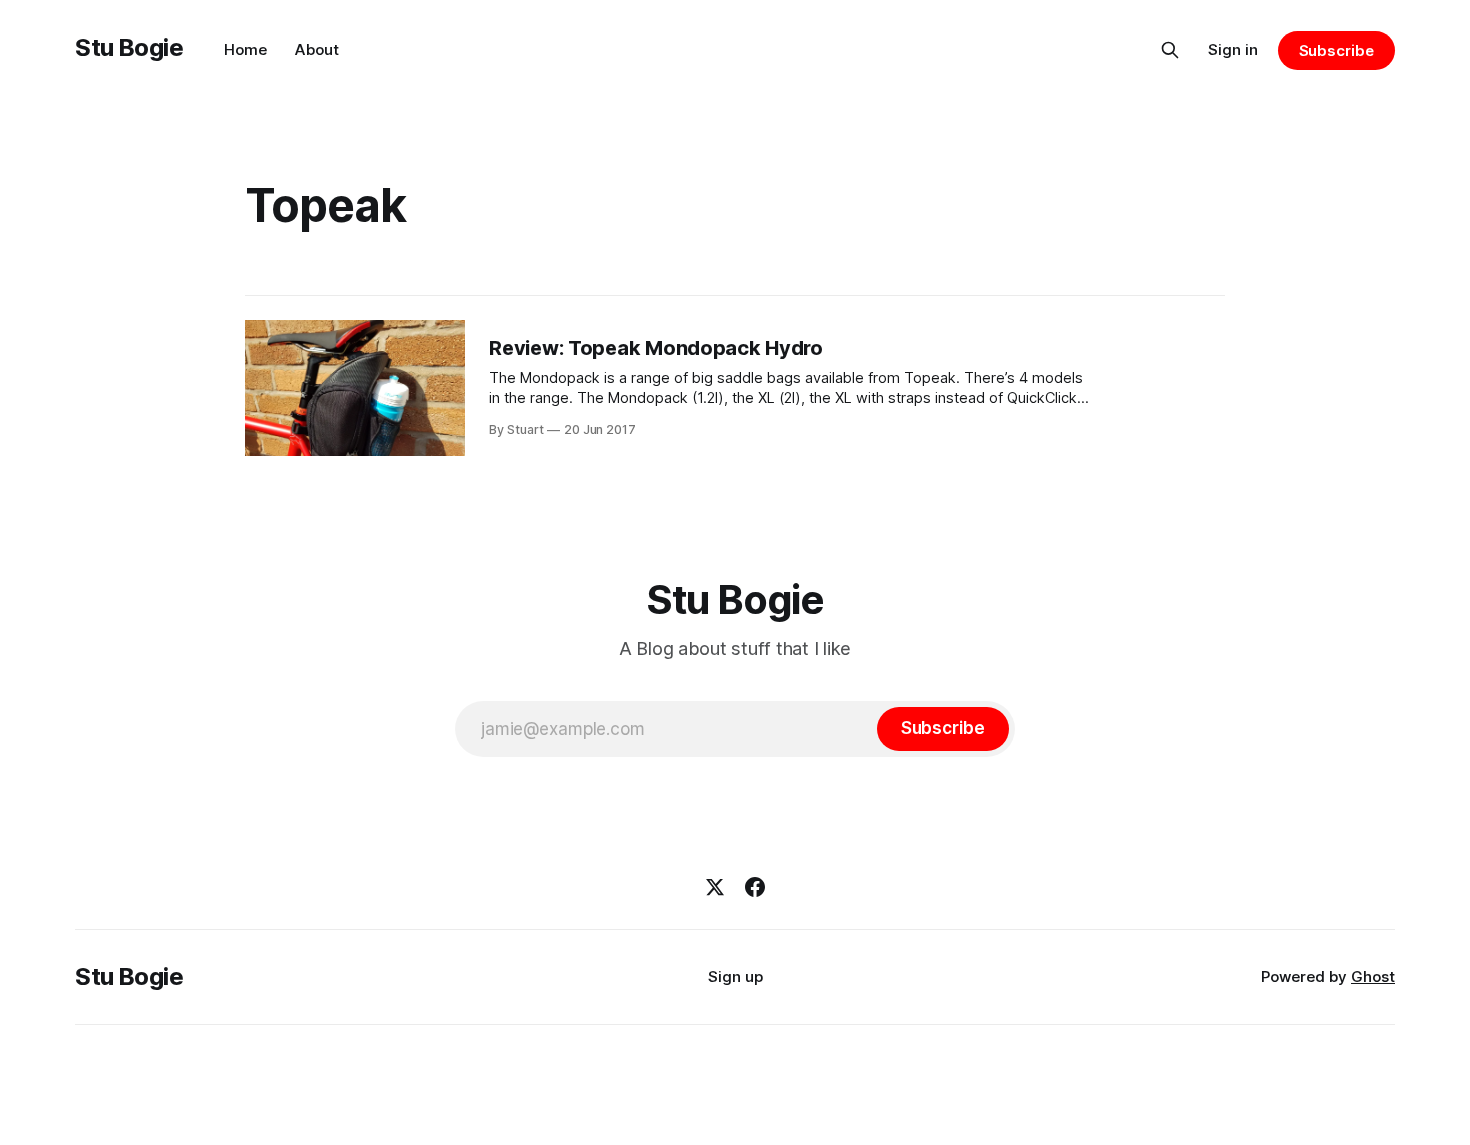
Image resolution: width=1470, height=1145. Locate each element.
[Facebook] (755, 887)
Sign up (735, 976)
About (317, 49)
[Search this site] (1170, 50)
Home (245, 49)
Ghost (1373, 976)
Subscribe (1336, 50)
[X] (715, 887)
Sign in (1233, 49)
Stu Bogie (129, 47)
